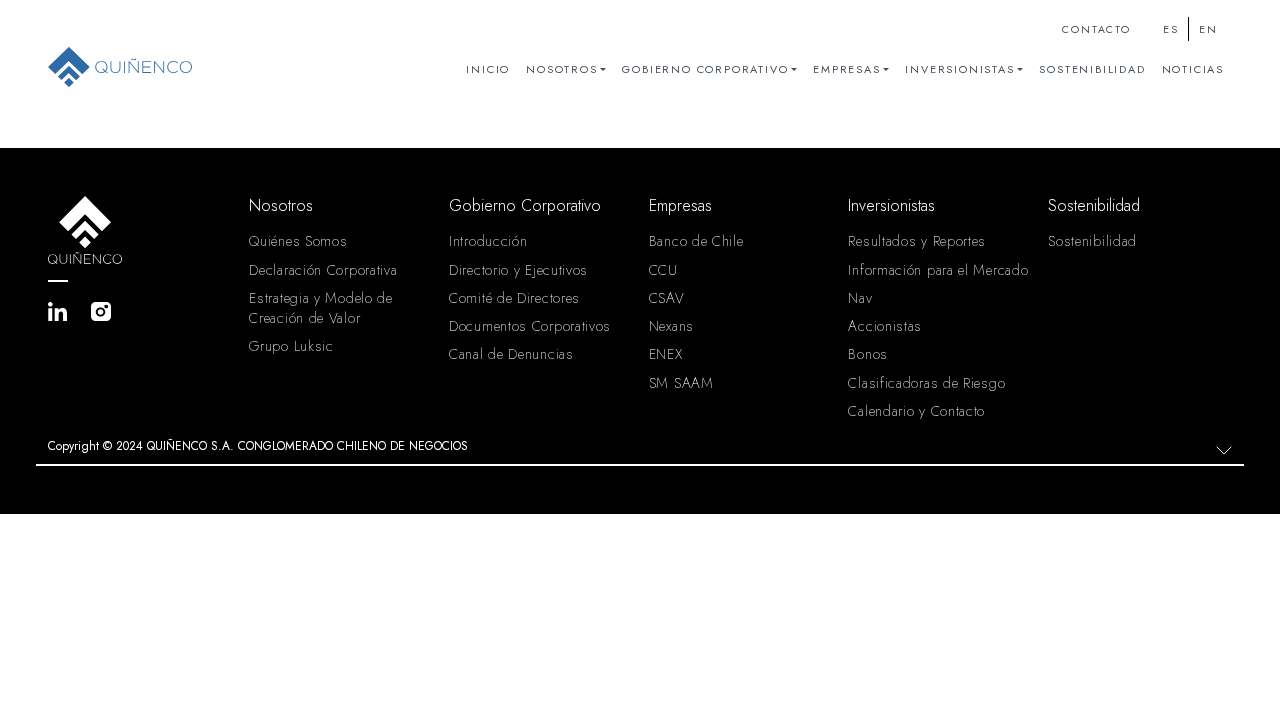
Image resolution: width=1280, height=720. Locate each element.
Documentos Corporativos (530, 326)
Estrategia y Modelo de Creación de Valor (320, 308)
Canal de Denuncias (511, 354)
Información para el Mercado (938, 270)
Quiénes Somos (298, 241)
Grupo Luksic (291, 346)
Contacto (1096, 29)
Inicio (488, 69)
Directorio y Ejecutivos (518, 270)
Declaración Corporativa (323, 270)
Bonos (868, 354)
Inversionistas (959, 69)
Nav (860, 298)
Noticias (1193, 69)
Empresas (846, 69)
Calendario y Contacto (916, 411)
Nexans (671, 326)
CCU (663, 270)
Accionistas (885, 326)
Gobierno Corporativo (705, 69)
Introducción (488, 241)
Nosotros (561, 69)
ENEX (666, 354)
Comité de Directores (514, 298)
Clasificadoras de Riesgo (926, 383)
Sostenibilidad (1092, 69)
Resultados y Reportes (917, 241)
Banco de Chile (696, 241)
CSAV (667, 298)
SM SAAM (681, 383)
